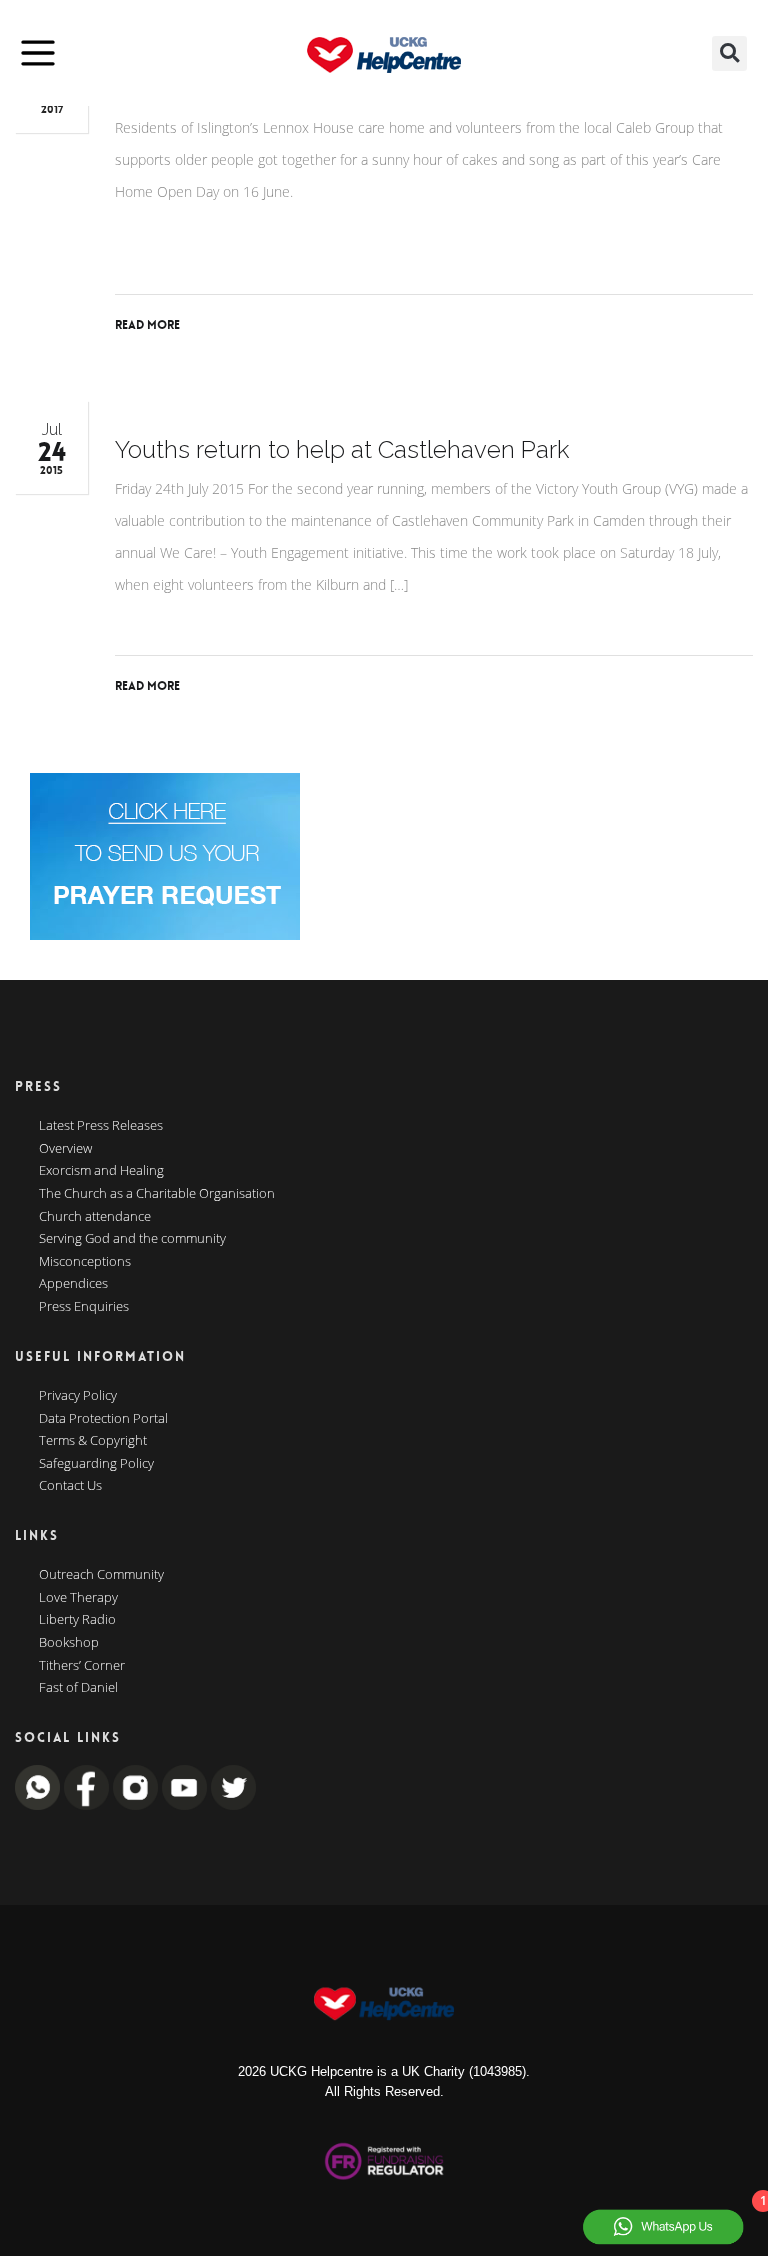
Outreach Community (101, 1575)
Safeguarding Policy (96, 1464)
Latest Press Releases (101, 1126)
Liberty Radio (77, 1620)
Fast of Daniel (78, 1688)
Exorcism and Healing (101, 1171)
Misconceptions (85, 1262)
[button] (729, 53)
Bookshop (69, 1643)
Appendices (73, 1284)
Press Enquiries (84, 1307)
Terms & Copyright (93, 1441)
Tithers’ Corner (82, 1666)
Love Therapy (78, 1598)
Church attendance (95, 1217)
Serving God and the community (132, 1239)
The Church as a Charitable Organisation (157, 1194)
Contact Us (70, 1486)
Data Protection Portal (103, 1419)
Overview (65, 1149)
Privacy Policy (78, 1396)
